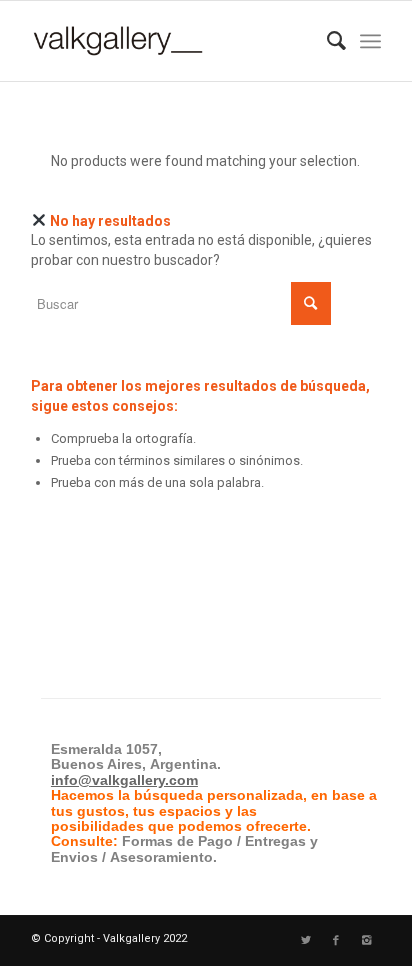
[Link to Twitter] (306, 941)
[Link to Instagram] (366, 941)
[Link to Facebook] (336, 941)
